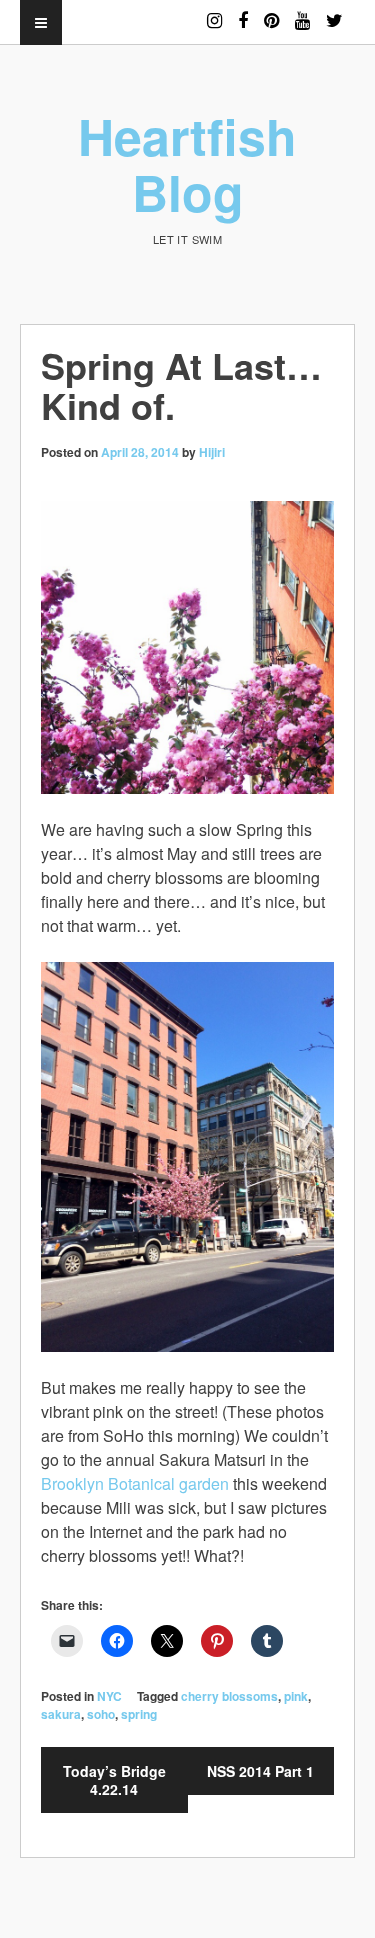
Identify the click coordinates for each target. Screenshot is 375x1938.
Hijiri (212, 452)
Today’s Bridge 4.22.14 (114, 1780)
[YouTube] (302, 11)
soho (101, 1714)
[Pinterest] (271, 11)
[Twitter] (334, 11)
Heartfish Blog (187, 163)
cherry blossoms (229, 1696)
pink (296, 1696)
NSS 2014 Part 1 (260, 1771)
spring (139, 1714)
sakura (61, 1714)
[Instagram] (214, 11)
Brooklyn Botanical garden (135, 1483)
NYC (109, 1696)
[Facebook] (243, 11)
